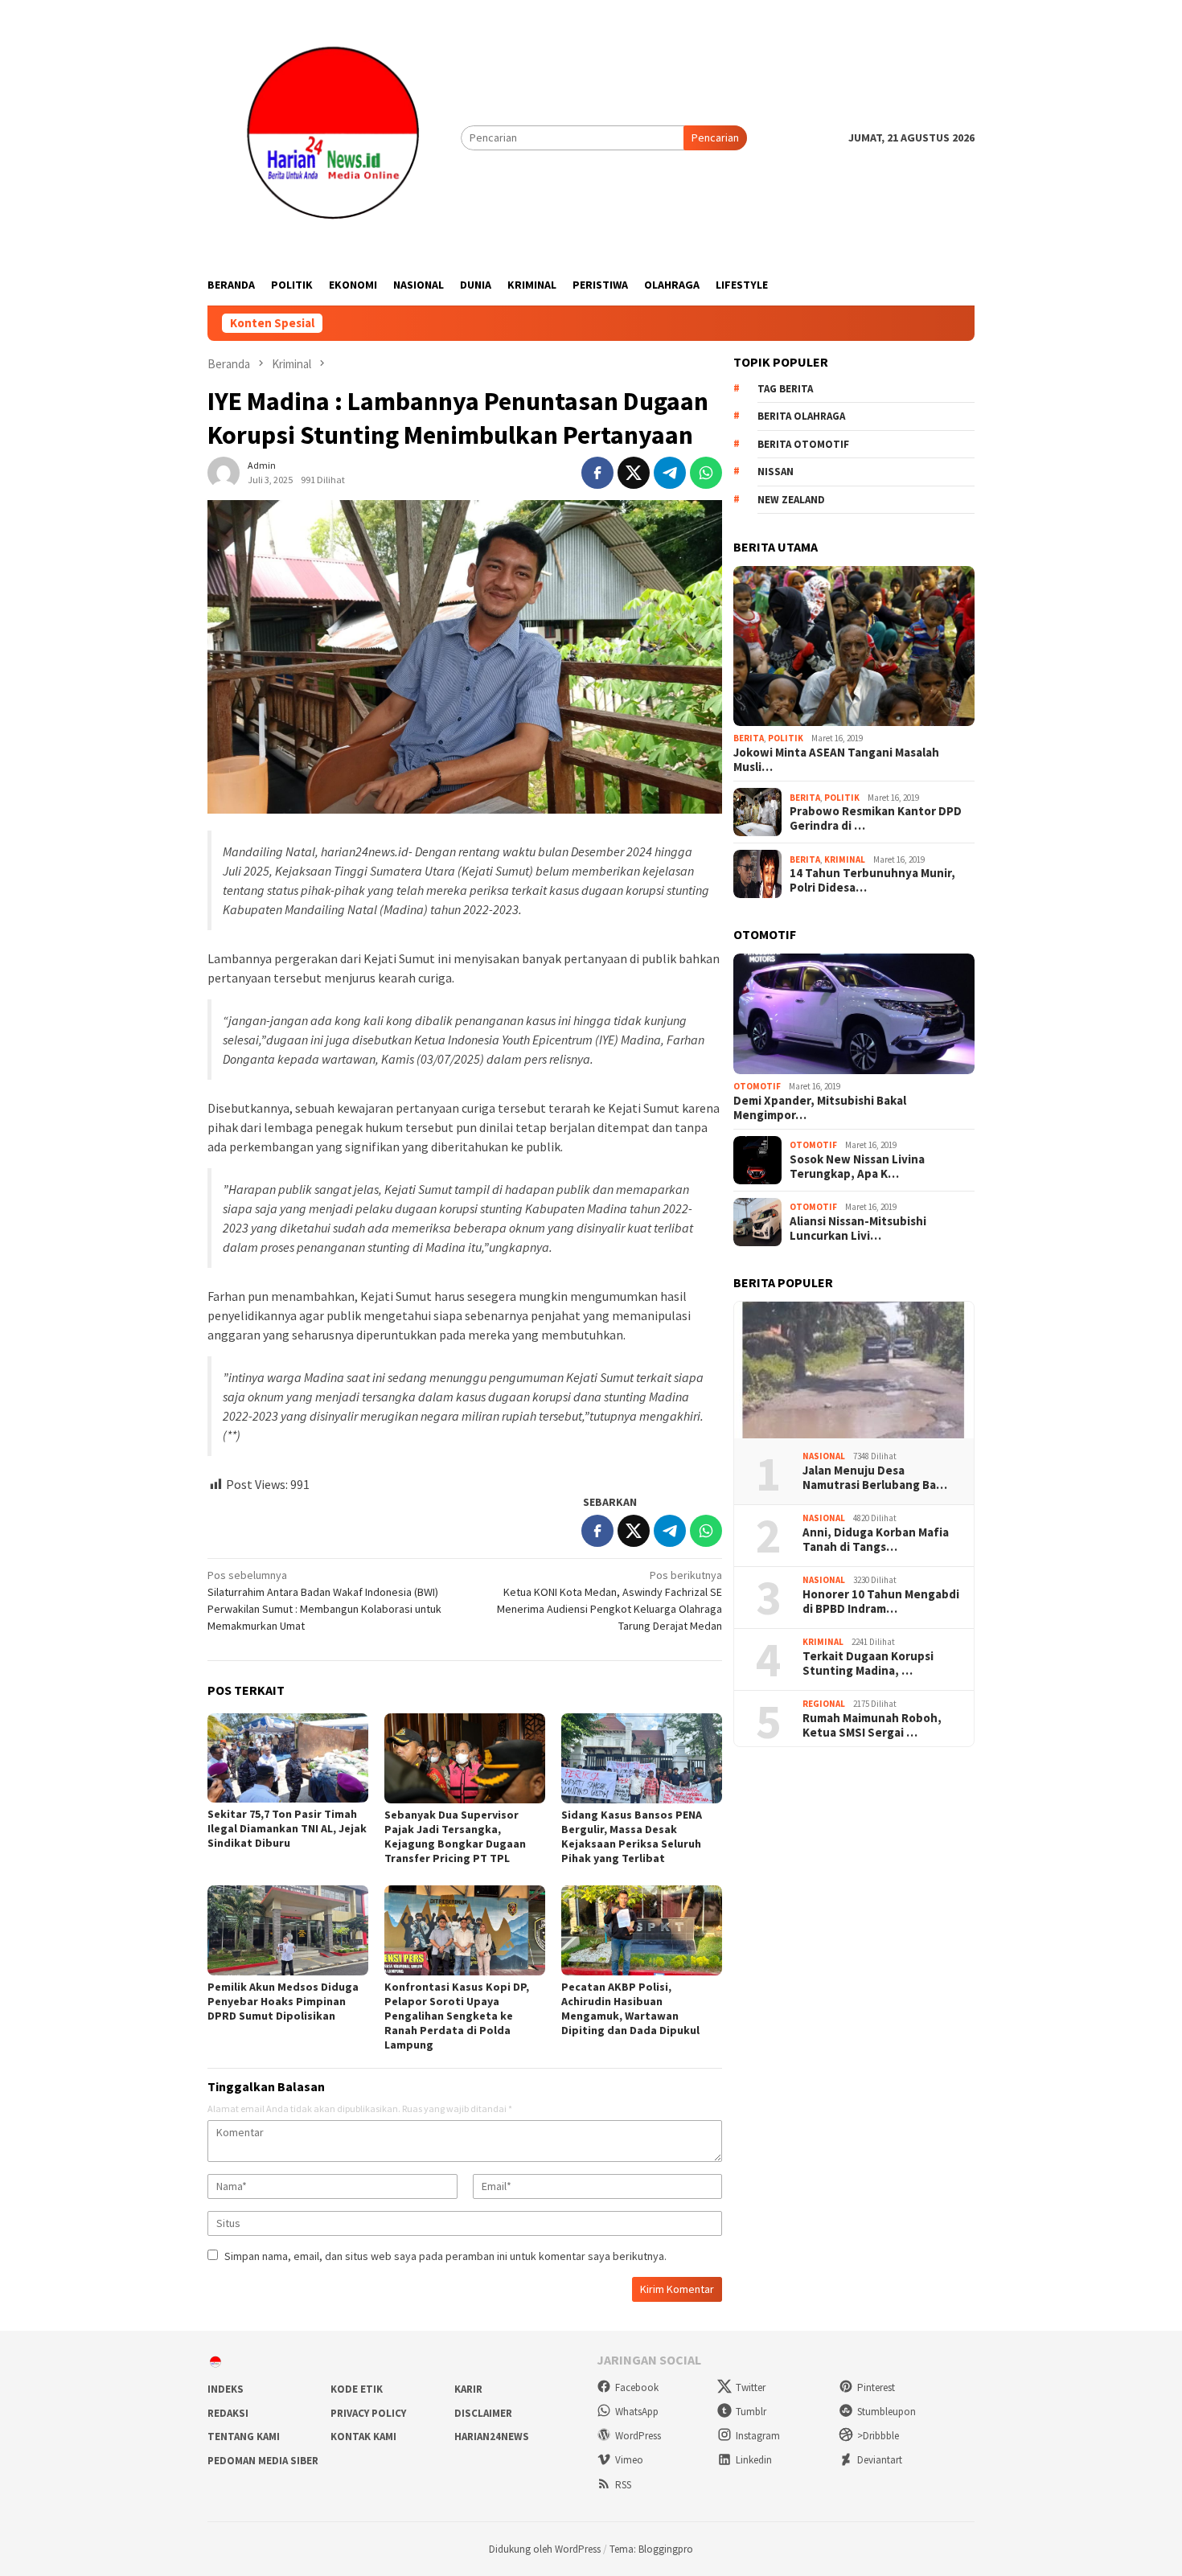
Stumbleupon (886, 2412)
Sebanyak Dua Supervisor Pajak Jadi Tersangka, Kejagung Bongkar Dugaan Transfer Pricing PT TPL (455, 1836)
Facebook (637, 2387)
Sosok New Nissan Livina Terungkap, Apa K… (857, 1167)
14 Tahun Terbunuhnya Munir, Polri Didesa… (872, 880)
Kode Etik (357, 2389)
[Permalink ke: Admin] (224, 471)
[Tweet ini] (634, 473)
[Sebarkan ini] (597, 473)
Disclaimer (483, 2413)
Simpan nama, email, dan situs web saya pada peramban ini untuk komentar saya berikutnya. (445, 2256)
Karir (468, 2389)
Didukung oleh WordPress (545, 2549)
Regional (824, 1704)
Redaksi (228, 2413)
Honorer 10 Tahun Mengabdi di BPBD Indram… (881, 1602)
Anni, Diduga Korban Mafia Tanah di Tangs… (876, 1540)
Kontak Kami (363, 2437)
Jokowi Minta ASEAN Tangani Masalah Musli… (836, 760)
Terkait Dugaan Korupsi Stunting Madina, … (868, 1663)
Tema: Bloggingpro (651, 2549)
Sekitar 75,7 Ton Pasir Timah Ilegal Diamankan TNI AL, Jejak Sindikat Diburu (287, 1828)
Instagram (758, 2436)
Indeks (226, 2389)
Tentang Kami (244, 2437)
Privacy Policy (368, 2413)
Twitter (751, 2387)
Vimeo (629, 2460)
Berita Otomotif (803, 443)
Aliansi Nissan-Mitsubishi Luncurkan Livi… (858, 1229)
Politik (786, 738)
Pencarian (715, 137)
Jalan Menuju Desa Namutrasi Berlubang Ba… (875, 1478)
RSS (623, 2485)
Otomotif (757, 1086)
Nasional (824, 1456)
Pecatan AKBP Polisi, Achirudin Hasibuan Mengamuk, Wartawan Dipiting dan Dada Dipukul (630, 2008)
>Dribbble (878, 2436)
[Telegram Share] (670, 473)
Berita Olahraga (801, 416)
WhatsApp (637, 2412)
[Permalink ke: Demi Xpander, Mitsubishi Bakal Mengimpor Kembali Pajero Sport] (854, 1014)
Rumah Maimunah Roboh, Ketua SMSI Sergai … (872, 1725)
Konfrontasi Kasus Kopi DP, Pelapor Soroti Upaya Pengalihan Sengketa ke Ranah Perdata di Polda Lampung (457, 2016)
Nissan (776, 472)
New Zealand (791, 499)
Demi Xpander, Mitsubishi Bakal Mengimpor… (820, 1108)
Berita (749, 738)
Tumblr (751, 2412)
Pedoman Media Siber (263, 2461)
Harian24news (492, 2437)
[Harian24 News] (334, 137)
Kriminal (845, 859)
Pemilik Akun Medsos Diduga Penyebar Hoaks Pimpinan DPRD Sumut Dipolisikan (283, 2001)
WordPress (638, 2436)
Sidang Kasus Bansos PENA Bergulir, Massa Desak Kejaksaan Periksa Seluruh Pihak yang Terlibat (632, 1836)
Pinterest (876, 2387)
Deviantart (880, 2460)
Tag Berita (785, 388)
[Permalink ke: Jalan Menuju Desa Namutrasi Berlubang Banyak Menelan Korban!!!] (854, 1370)
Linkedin (754, 2460)
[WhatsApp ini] (706, 473)
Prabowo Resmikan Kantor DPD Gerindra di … (876, 818)
